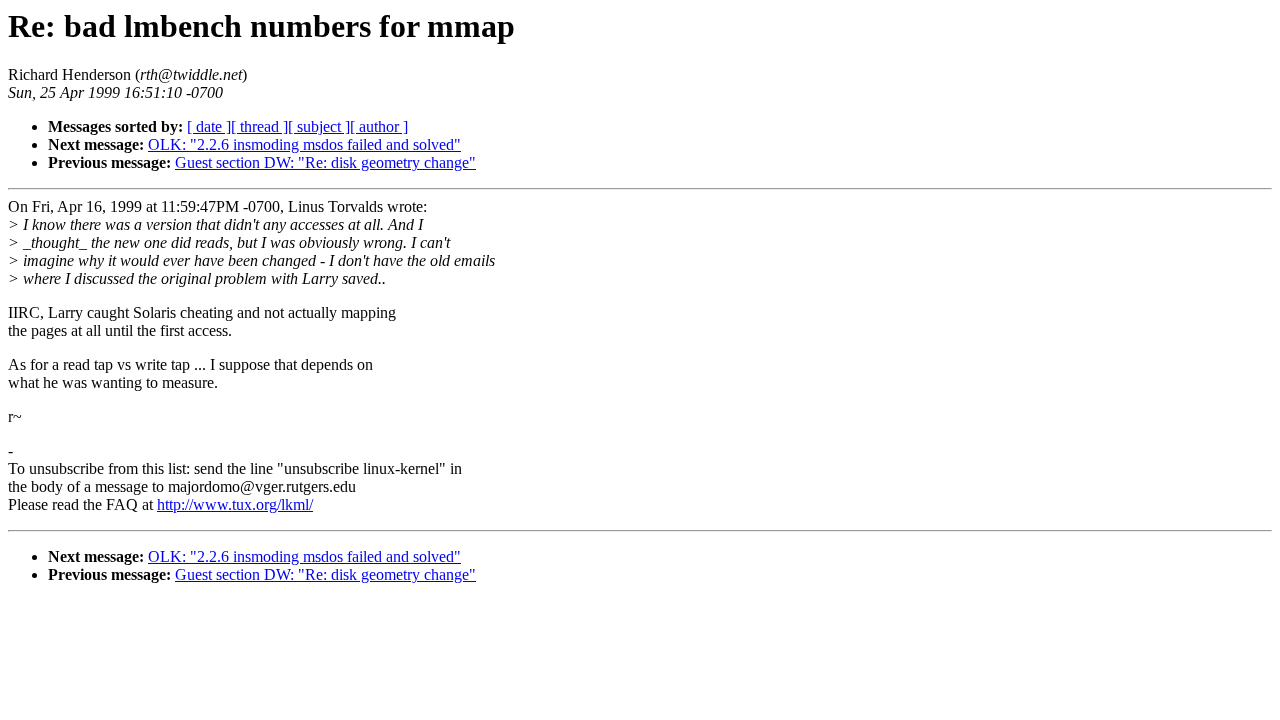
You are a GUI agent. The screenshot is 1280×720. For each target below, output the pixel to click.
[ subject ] (319, 126)
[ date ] (209, 126)
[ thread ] (259, 126)
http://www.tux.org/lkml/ (235, 504)
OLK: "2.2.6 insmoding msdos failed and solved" (304, 144)
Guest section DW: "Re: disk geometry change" (325, 162)
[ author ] (379, 126)
